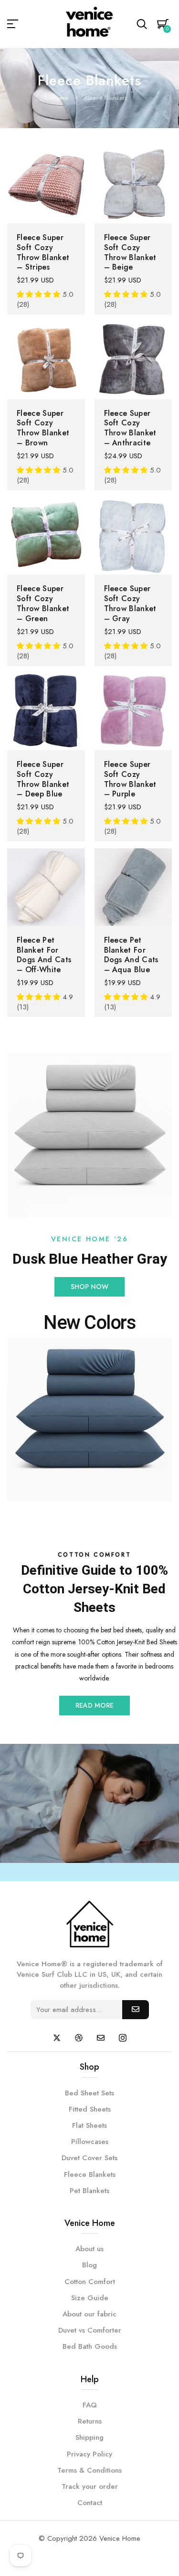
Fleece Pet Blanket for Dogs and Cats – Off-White (44, 955)
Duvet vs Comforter (90, 2330)
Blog (89, 2265)
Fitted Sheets (90, 2109)
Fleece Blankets (90, 2174)
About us (89, 2249)
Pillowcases (90, 2142)
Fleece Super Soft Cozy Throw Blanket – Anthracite (130, 428)
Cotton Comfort (90, 2282)
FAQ (90, 2405)
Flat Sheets (89, 2125)
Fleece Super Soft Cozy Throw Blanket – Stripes (43, 252)
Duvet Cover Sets (89, 2158)
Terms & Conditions (89, 2470)
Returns (90, 2421)
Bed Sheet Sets (89, 2093)
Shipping (89, 2437)
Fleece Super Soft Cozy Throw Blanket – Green (43, 603)
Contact (90, 2503)
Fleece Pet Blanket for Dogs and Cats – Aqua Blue (131, 955)
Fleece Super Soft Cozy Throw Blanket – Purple (130, 779)
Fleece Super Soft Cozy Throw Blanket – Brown (43, 428)
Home (60, 98)
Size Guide (90, 2298)
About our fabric (89, 2314)
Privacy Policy (89, 2454)
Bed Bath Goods (90, 2346)
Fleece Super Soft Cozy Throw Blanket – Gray (130, 603)
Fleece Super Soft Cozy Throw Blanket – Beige (130, 252)
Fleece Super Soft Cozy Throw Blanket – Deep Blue (43, 779)
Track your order (90, 2486)
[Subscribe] (136, 2010)
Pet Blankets (89, 2191)
